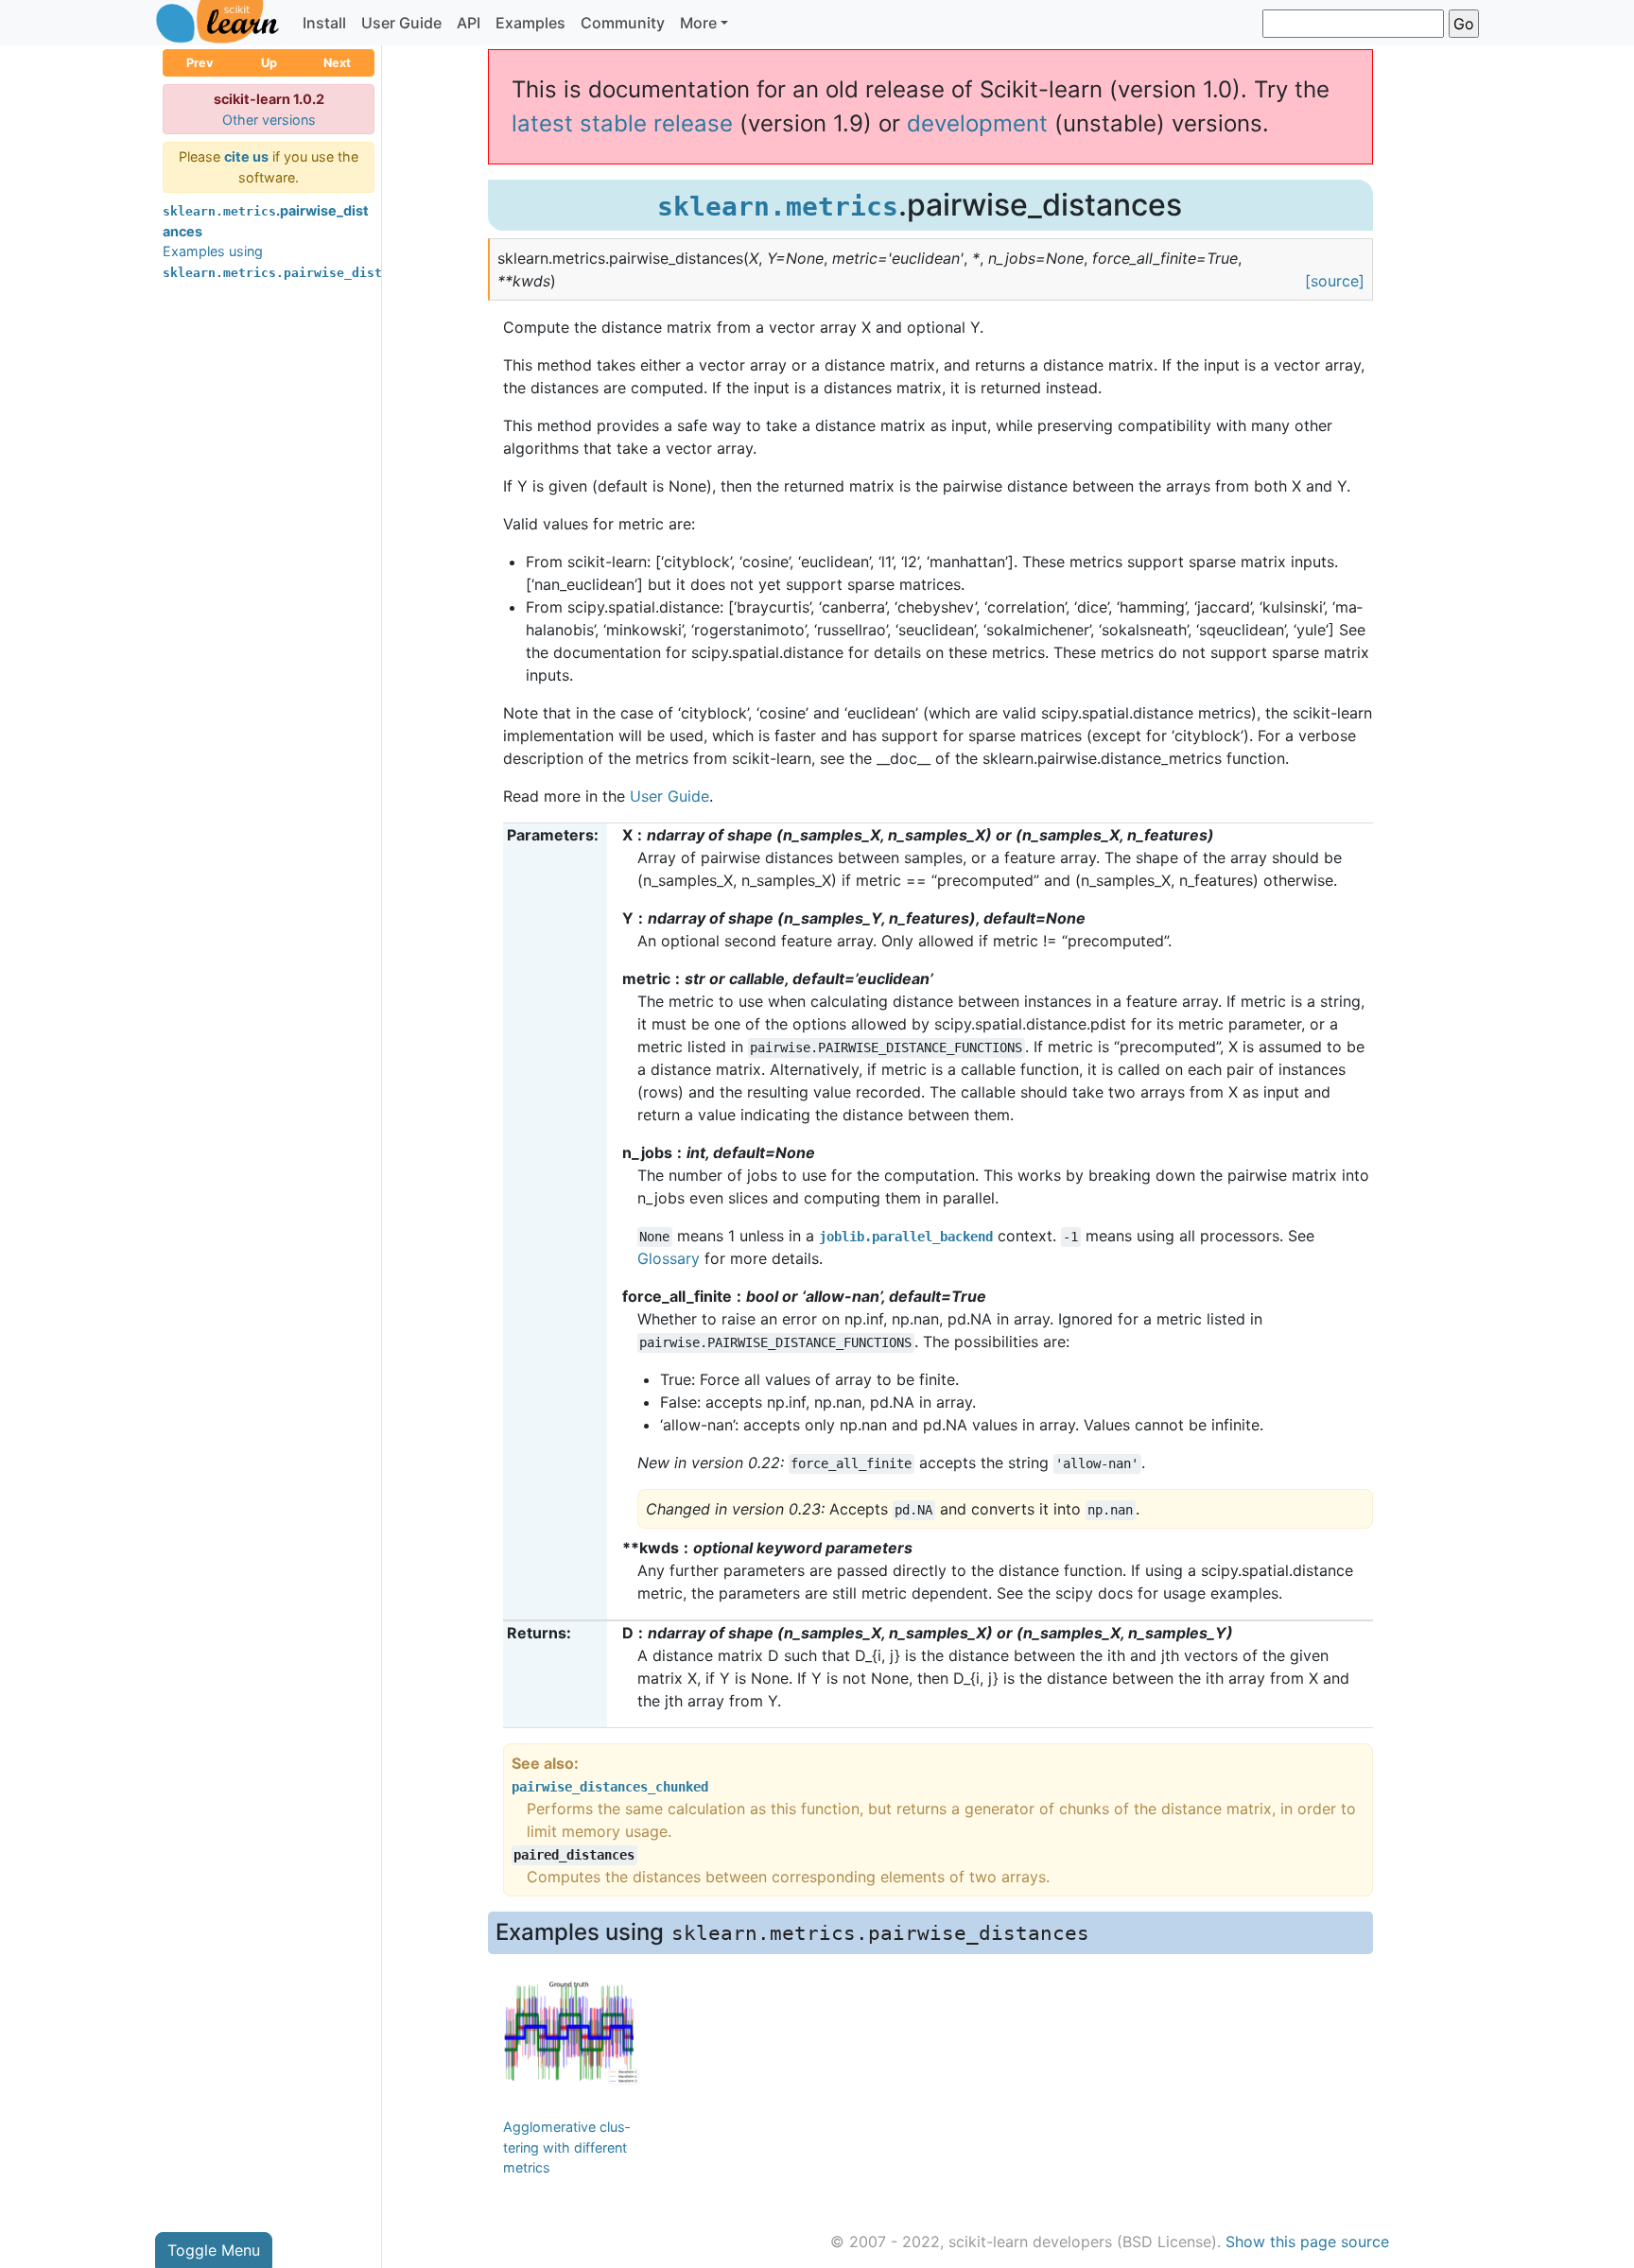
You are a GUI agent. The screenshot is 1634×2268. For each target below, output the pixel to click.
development (977, 123)
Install (324, 23)
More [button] (698, 23)
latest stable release (622, 123)
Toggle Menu (214, 2250)
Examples (530, 23)
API (469, 23)
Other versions (269, 120)
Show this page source (1307, 2242)
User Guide (401, 23)
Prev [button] (200, 63)
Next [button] (337, 63)
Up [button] (269, 63)
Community (623, 23)
